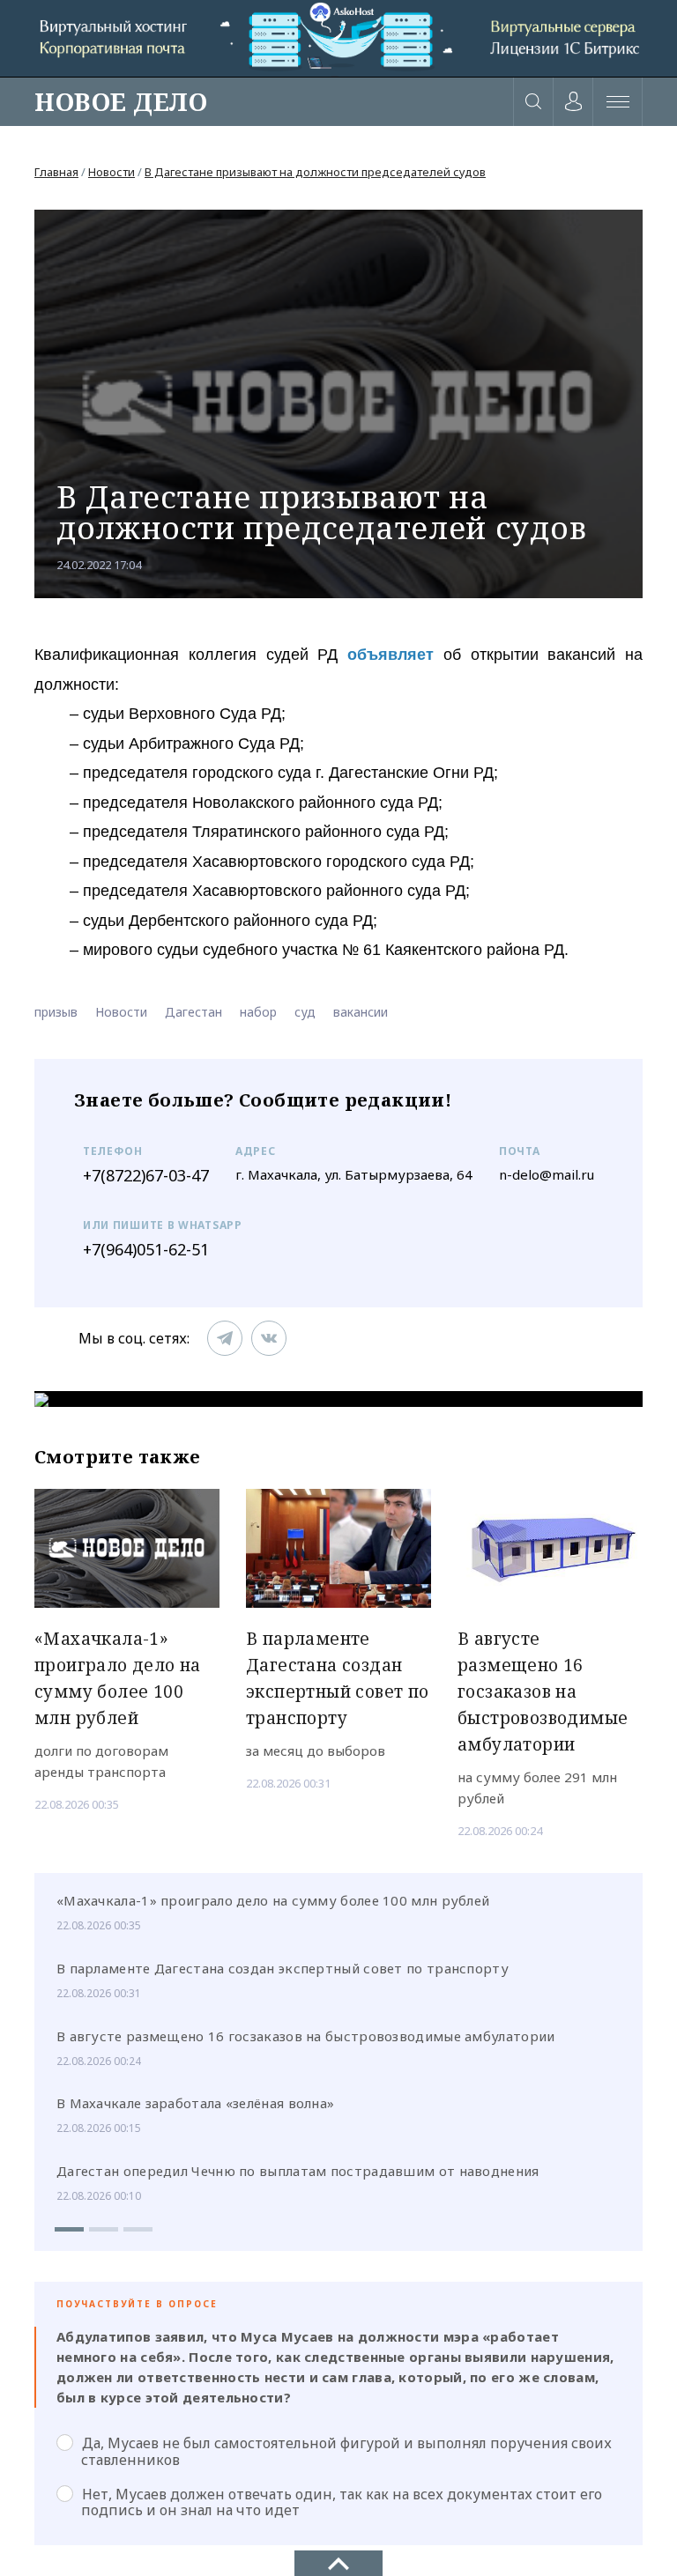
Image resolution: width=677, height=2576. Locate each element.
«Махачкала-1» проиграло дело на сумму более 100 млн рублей (273, 1900)
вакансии (361, 1012)
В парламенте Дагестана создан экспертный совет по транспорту (283, 1968)
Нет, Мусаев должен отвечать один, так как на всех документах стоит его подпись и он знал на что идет (342, 2502)
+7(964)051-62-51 (146, 1249)
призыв (56, 1012)
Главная (56, 172)
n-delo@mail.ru (547, 1174)
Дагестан (193, 1012)
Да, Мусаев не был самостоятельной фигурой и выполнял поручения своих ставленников (346, 2451)
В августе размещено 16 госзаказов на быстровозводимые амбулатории (306, 2036)
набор (258, 1012)
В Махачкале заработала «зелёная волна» (195, 2103)
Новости (112, 172)
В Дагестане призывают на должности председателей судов (315, 172)
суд (305, 1012)
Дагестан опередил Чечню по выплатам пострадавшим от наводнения (298, 2171)
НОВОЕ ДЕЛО (121, 101)
